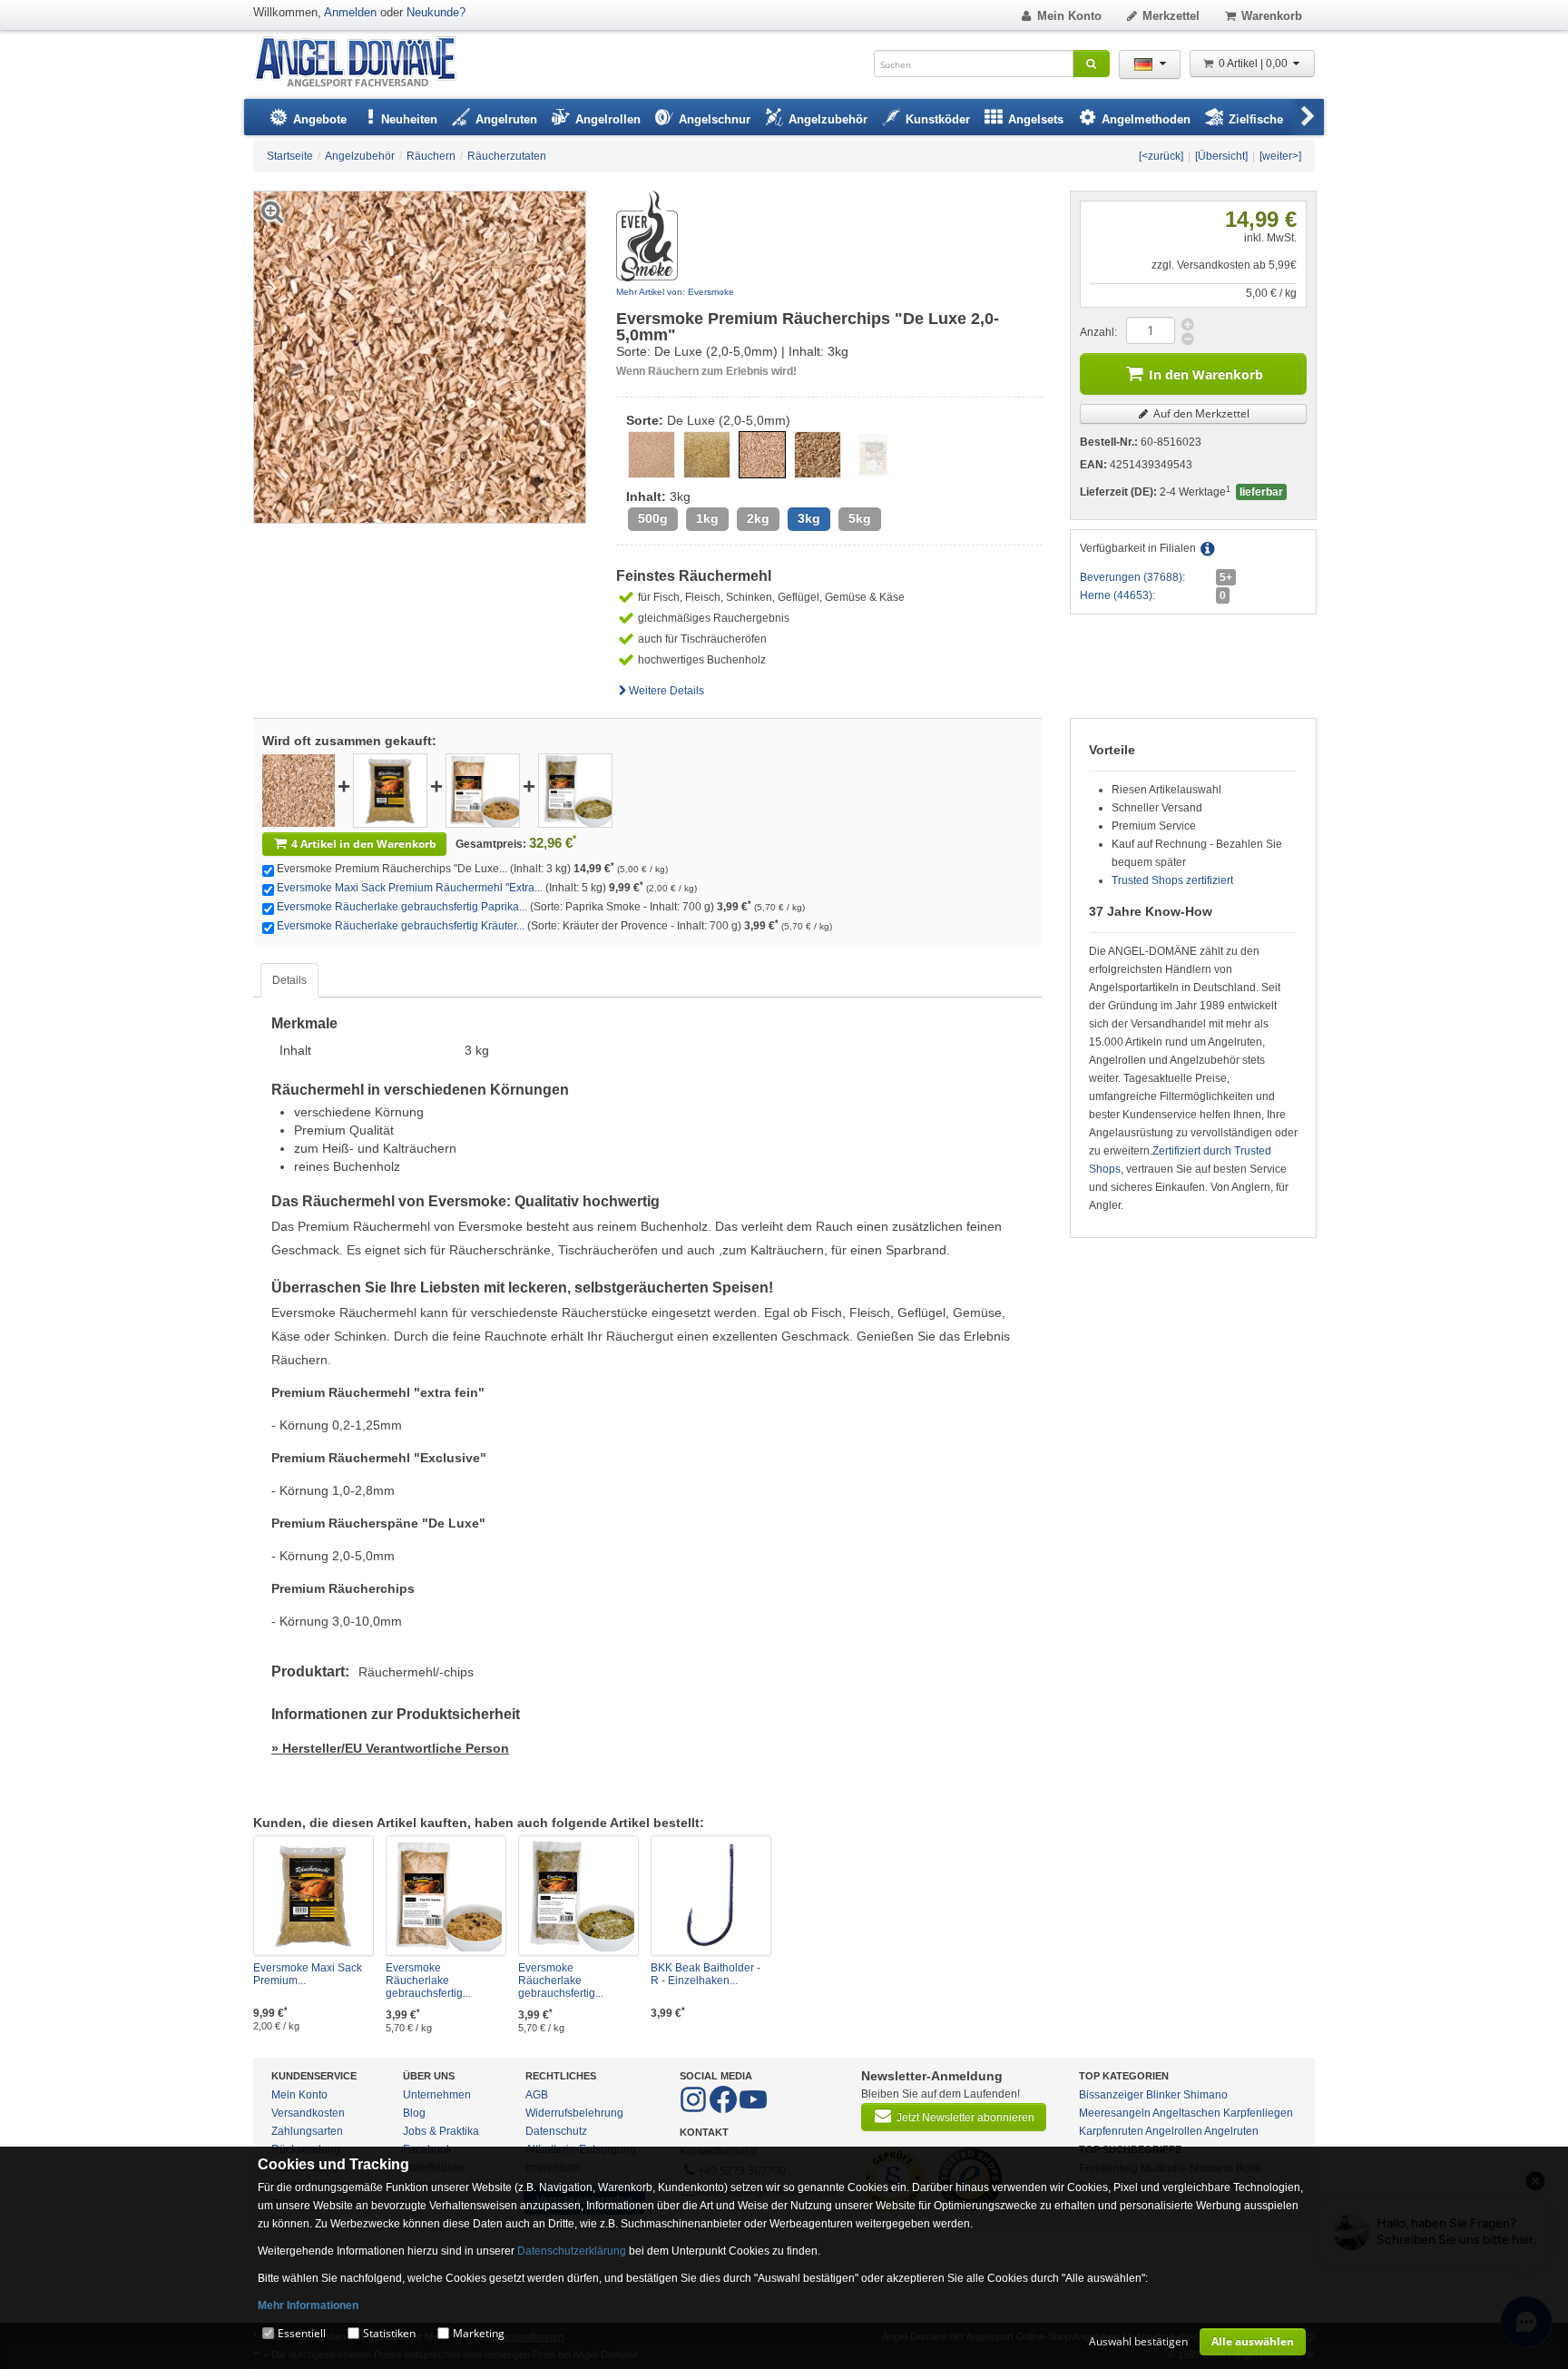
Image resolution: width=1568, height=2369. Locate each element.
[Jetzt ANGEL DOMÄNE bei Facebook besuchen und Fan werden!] (695, 2109)
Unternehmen (437, 2095)
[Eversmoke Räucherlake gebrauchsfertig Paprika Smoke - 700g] (483, 790)
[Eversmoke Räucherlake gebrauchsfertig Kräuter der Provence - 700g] (575, 790)
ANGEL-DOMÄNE (364, 63)
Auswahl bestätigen (1138, 2341)
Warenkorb (1272, 16)
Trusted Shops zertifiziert (1172, 880)
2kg (758, 519)
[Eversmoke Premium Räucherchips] (299, 790)
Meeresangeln (1115, 2113)
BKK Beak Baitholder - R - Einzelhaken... (706, 1974)
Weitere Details (666, 691)
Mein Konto (1069, 16)
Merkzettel (1171, 16)
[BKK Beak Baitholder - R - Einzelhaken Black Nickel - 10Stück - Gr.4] (711, 1896)
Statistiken (389, 2333)
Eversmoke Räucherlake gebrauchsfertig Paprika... (402, 907)
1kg (707, 519)
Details (289, 980)
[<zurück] (1161, 156)
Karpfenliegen (1258, 2113)
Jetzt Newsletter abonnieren (965, 2118)
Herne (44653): (1117, 595)
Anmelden (350, 12)
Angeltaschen (1186, 2113)
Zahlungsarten (307, 2131)
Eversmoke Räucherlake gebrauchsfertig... (428, 1981)
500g (653, 519)
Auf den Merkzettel (1200, 413)
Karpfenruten (1111, 2131)
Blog (414, 2113)
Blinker (1163, 2095)
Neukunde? (436, 12)
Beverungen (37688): (1132, 577)
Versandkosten (308, 2113)
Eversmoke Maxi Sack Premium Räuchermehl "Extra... (410, 888)
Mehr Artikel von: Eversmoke (675, 292)
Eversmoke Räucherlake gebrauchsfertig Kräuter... (401, 926)
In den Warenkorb (1206, 374)
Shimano (1205, 2095)
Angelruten (1231, 2131)
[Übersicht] (1221, 156)
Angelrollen (1174, 2131)
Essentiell (302, 2333)
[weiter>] (1280, 156)
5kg (860, 519)
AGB (537, 2095)
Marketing (479, 2333)
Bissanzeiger (1111, 2095)
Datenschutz (556, 2131)
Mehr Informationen (308, 2305)
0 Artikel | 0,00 (1254, 64)
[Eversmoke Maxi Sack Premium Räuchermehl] (390, 790)
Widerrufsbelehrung (574, 2113)
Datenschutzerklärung (572, 2251)
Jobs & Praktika (441, 2131)
